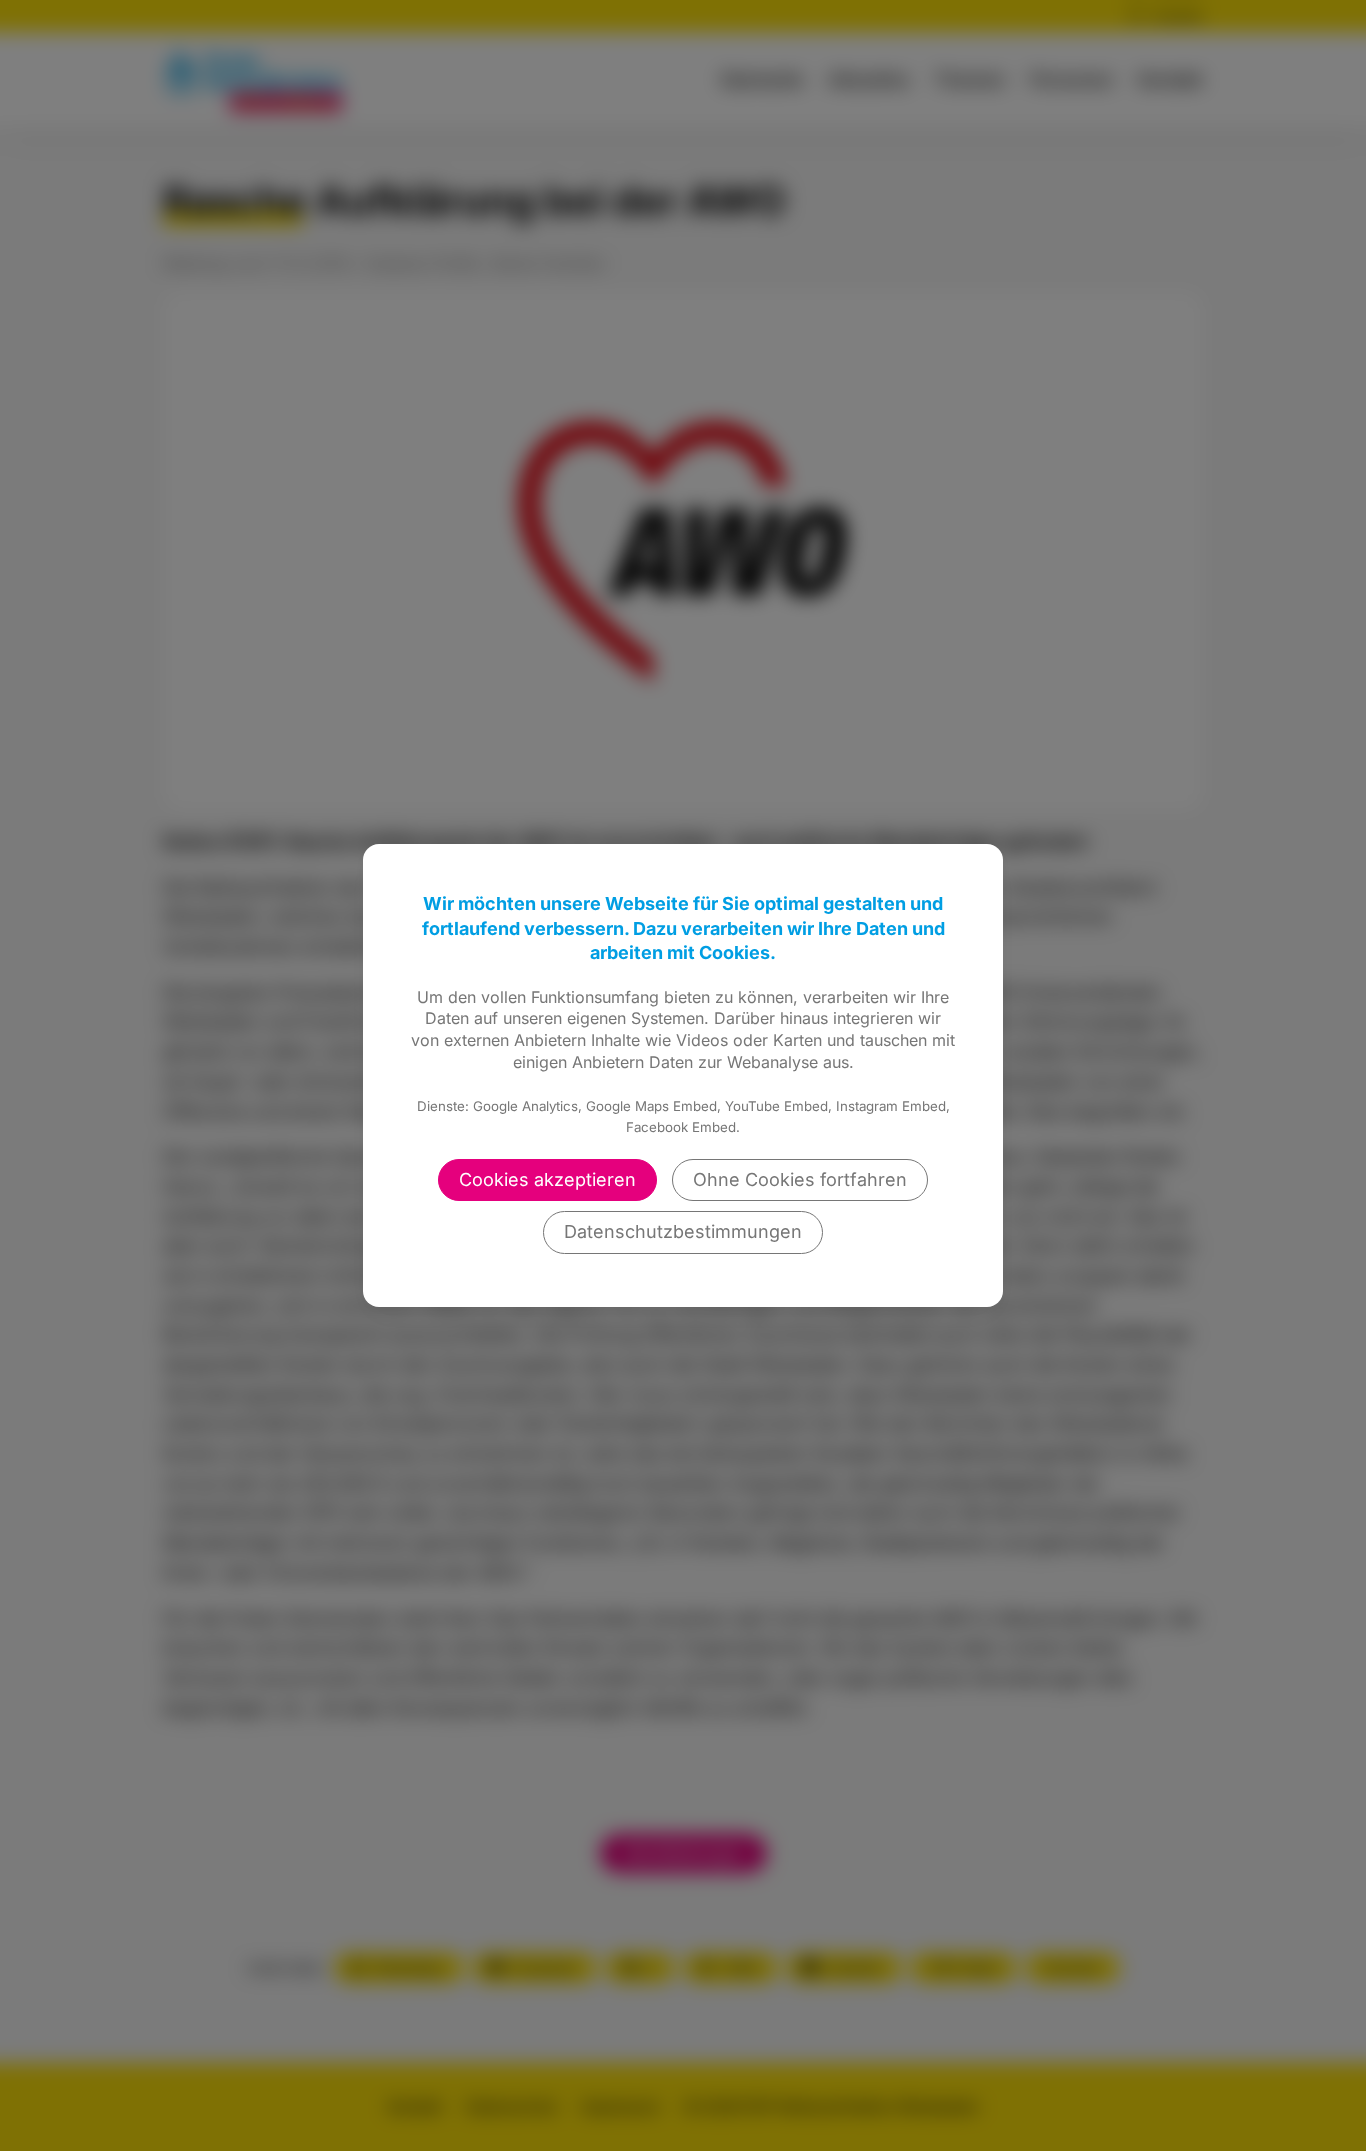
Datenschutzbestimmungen (683, 1231)
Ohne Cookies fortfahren (800, 1179)
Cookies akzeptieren (547, 1179)
